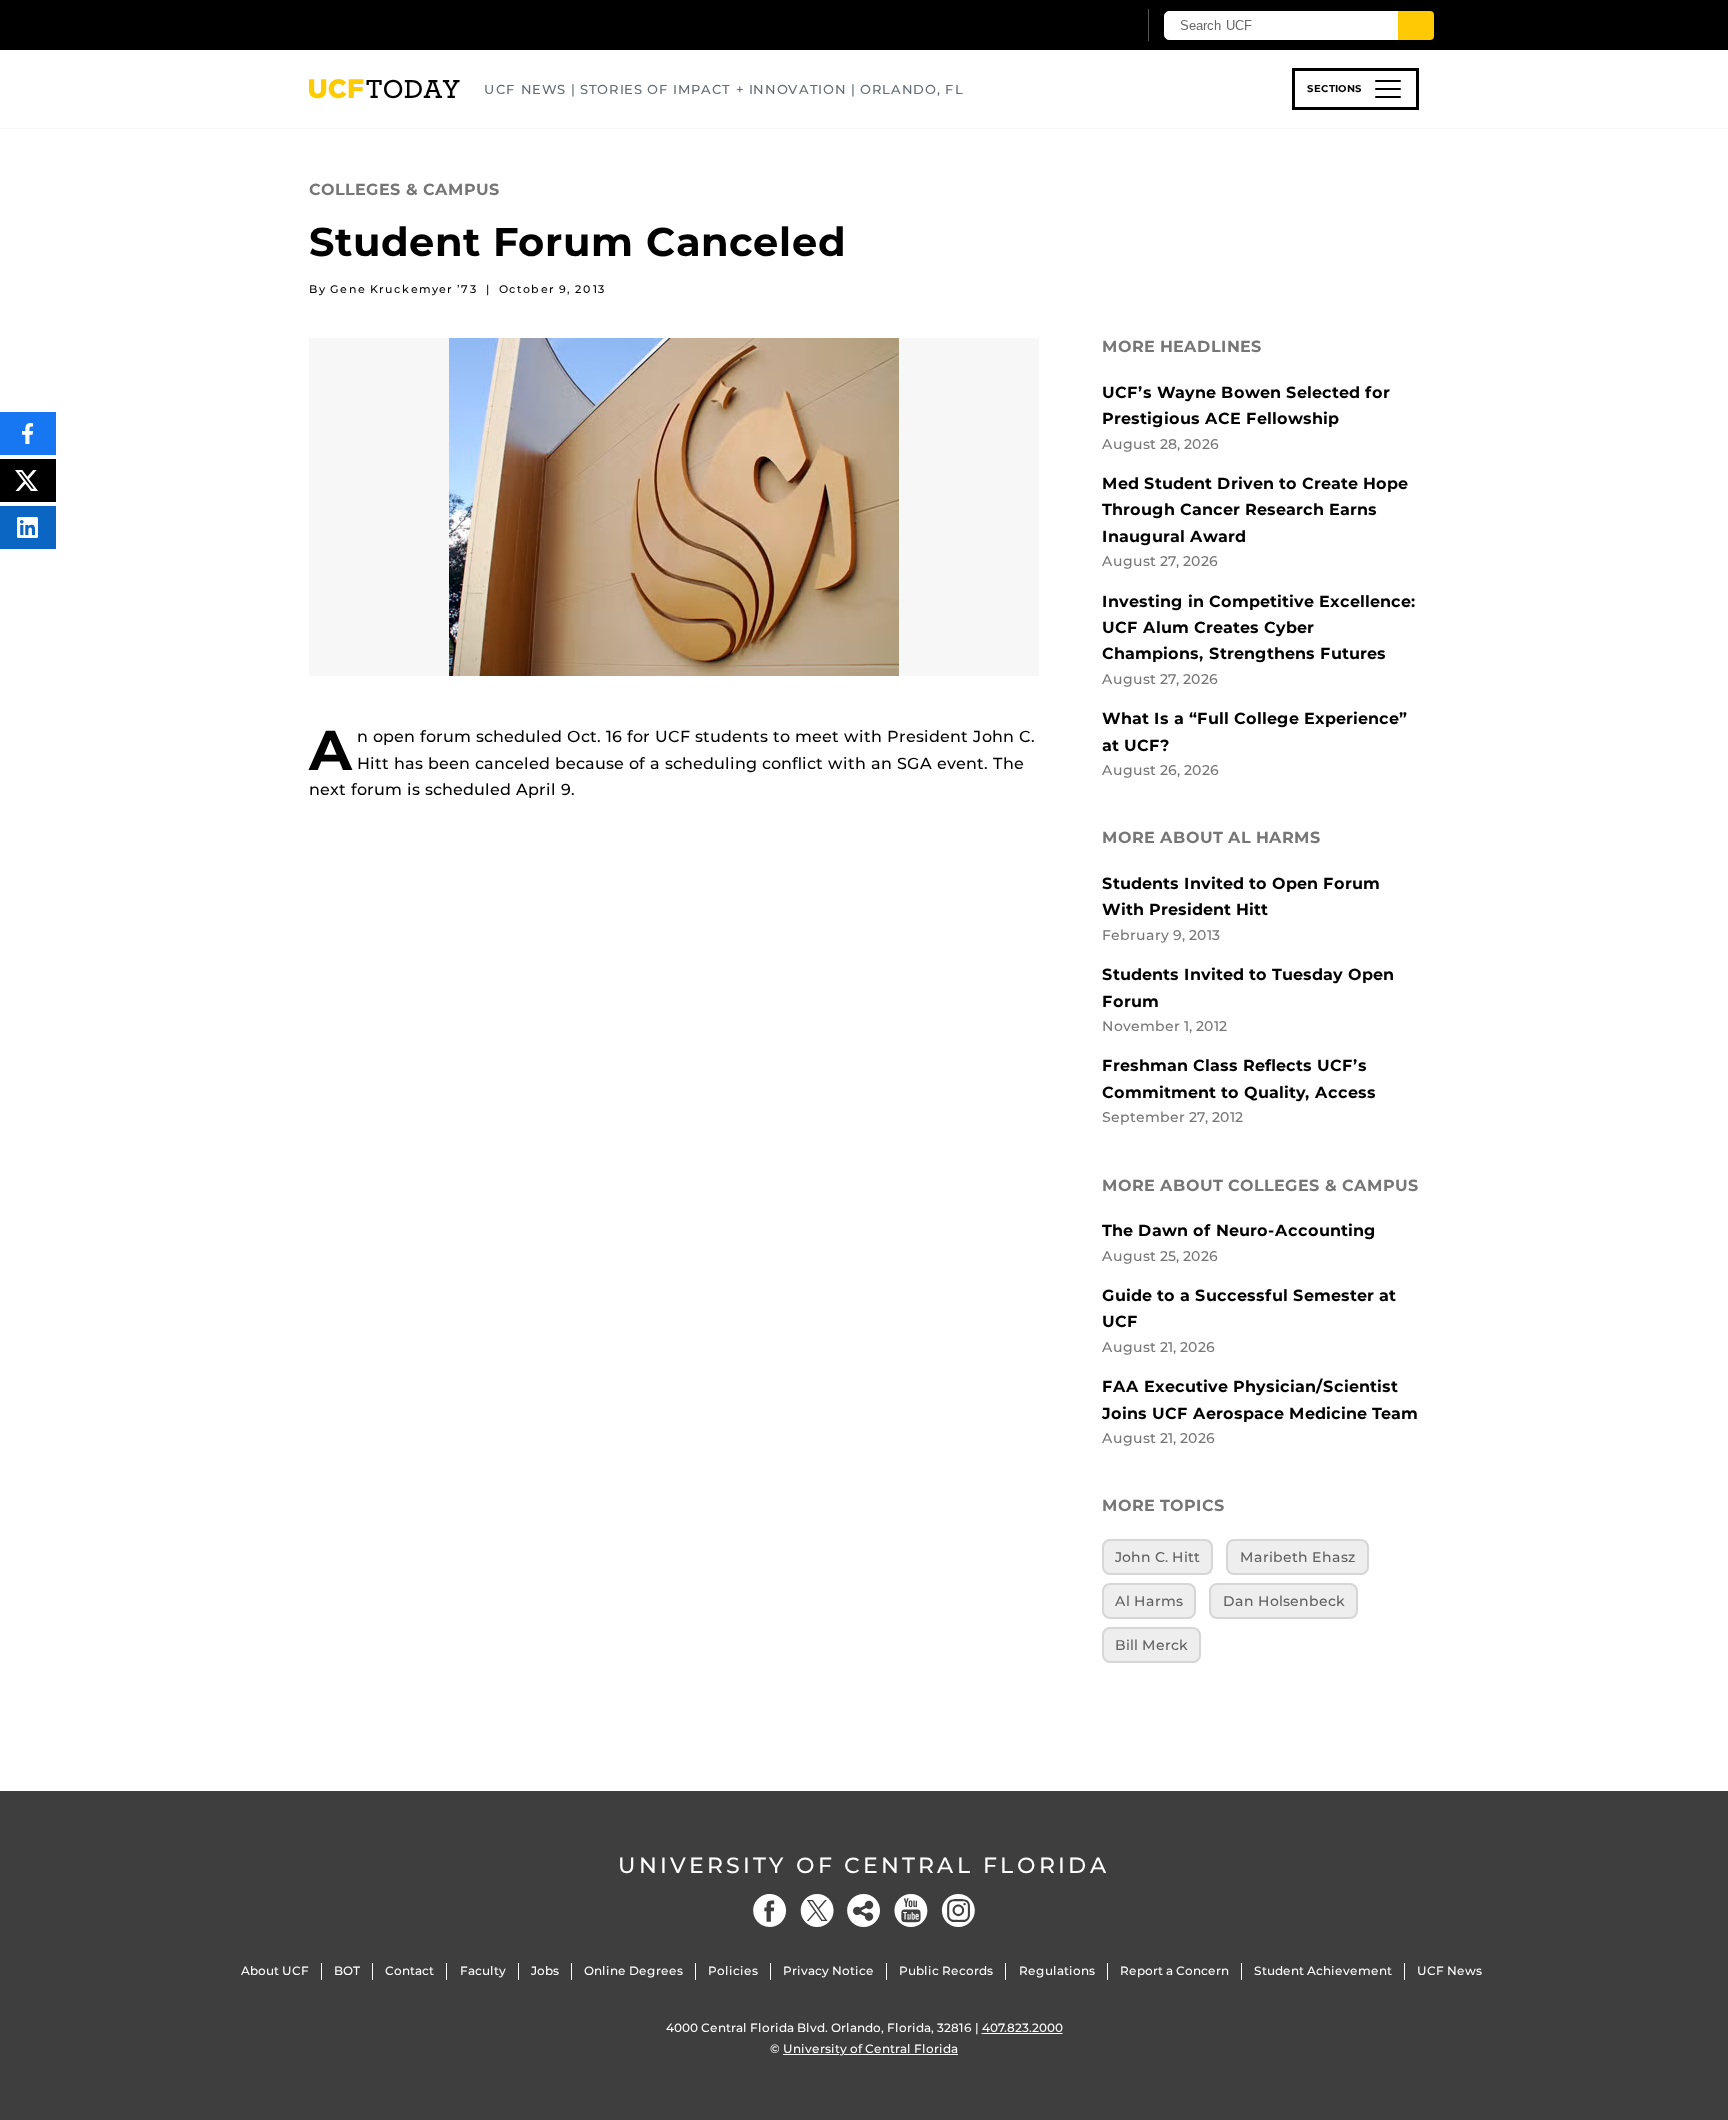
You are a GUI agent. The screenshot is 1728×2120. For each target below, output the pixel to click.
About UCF (275, 1970)
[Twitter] (817, 1910)
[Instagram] (958, 1910)
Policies (733, 1970)
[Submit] (1416, 25)
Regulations (1057, 1970)
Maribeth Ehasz (1298, 1557)
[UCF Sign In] (1071, 26)
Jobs (545, 1970)
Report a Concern (1174, 1970)
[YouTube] (911, 1910)
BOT (347, 1970)
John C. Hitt (1157, 1557)
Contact (409, 1970)
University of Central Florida (864, 1865)
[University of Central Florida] (455, 24)
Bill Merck (1151, 1645)
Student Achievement (1323, 1970)
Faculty (483, 1970)
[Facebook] (770, 1910)
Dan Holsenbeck (1284, 1601)
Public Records (946, 1970)
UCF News (1449, 1970)
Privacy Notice (828, 1970)
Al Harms (1149, 1601)
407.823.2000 (1022, 2027)
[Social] (864, 1910)
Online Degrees (633, 1970)
